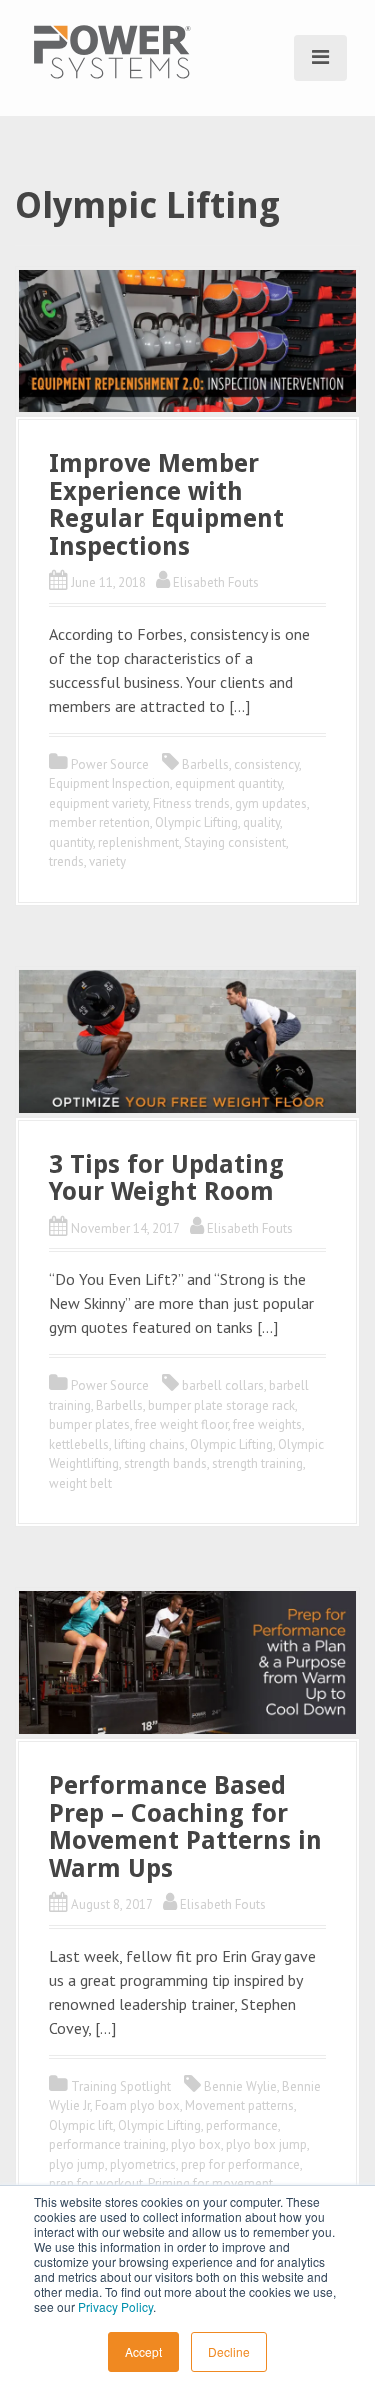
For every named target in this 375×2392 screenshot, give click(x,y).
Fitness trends (191, 803)
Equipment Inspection (109, 783)
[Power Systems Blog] (112, 50)
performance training (107, 2144)
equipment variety (98, 803)
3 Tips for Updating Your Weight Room (166, 1178)
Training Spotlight (121, 2086)
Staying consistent (235, 842)
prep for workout (96, 2183)
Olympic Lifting (196, 822)
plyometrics (143, 2164)
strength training (257, 1463)
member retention (99, 822)
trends (66, 861)
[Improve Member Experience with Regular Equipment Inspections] (187, 339)
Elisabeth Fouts (216, 582)
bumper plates (89, 1424)
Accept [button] (143, 2351)
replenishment (138, 842)
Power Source (110, 764)
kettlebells (79, 1444)
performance (242, 2125)
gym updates (271, 803)
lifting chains (149, 1444)
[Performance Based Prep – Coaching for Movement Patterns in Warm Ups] (187, 1661)
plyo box (196, 2144)
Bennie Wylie (240, 2086)
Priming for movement (210, 2183)
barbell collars (223, 1385)
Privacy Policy (115, 2306)
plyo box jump (266, 2144)
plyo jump (77, 2164)
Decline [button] (229, 2351)
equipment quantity (228, 783)
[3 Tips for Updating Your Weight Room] (187, 1039)
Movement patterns (239, 2105)
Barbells (205, 764)
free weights (267, 1424)
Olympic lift (81, 2125)
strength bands (165, 1463)
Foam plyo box (137, 2105)
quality (261, 822)
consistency (266, 764)
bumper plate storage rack (221, 1405)
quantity (71, 842)
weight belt (80, 1483)
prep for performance (240, 2164)
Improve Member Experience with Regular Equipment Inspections (166, 505)
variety (107, 861)
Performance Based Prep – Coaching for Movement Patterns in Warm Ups (185, 1827)
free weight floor (181, 1424)
